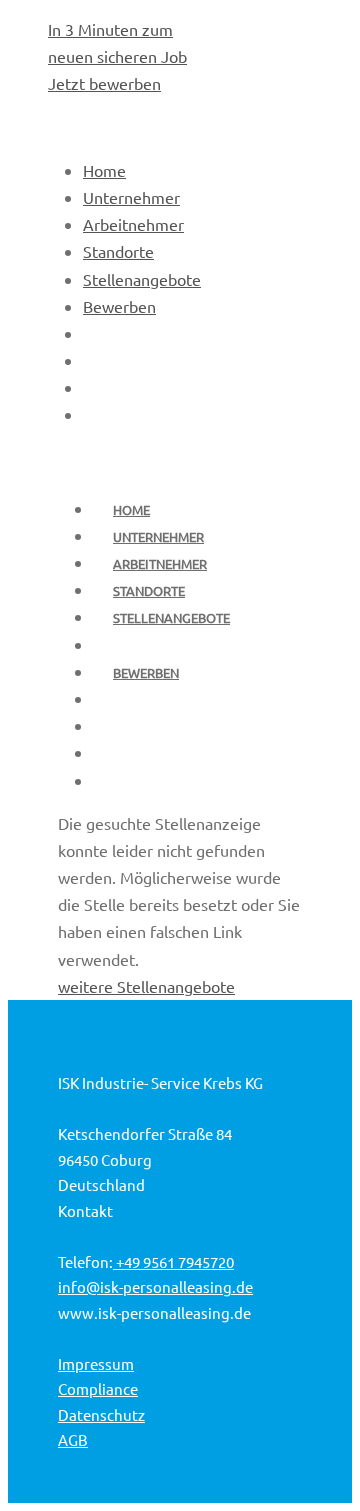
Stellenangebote (171, 617)
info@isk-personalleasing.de (155, 1286)
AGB (73, 1439)
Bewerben (146, 672)
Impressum (96, 1363)
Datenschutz (101, 1414)
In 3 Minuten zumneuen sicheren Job (117, 56)
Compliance (98, 1388)
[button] (296, 1456)
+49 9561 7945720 (173, 1261)
